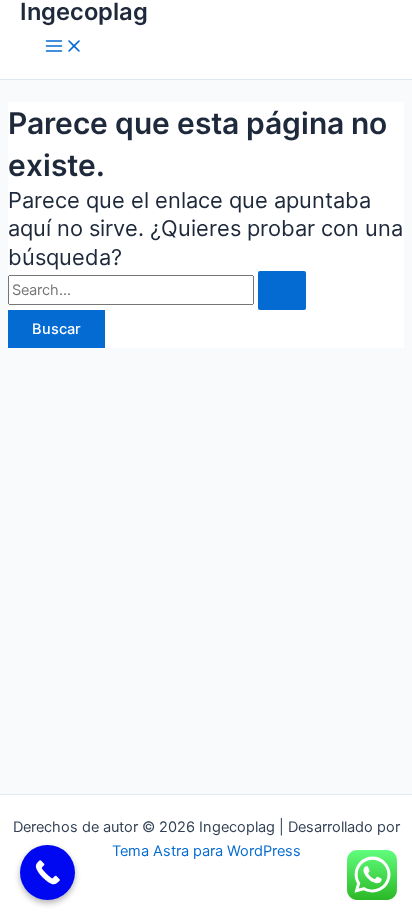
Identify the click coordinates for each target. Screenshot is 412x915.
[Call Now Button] (47, 872)
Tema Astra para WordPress (206, 851)
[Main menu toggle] (64, 47)
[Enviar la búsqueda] (282, 290)
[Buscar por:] (157, 290)
